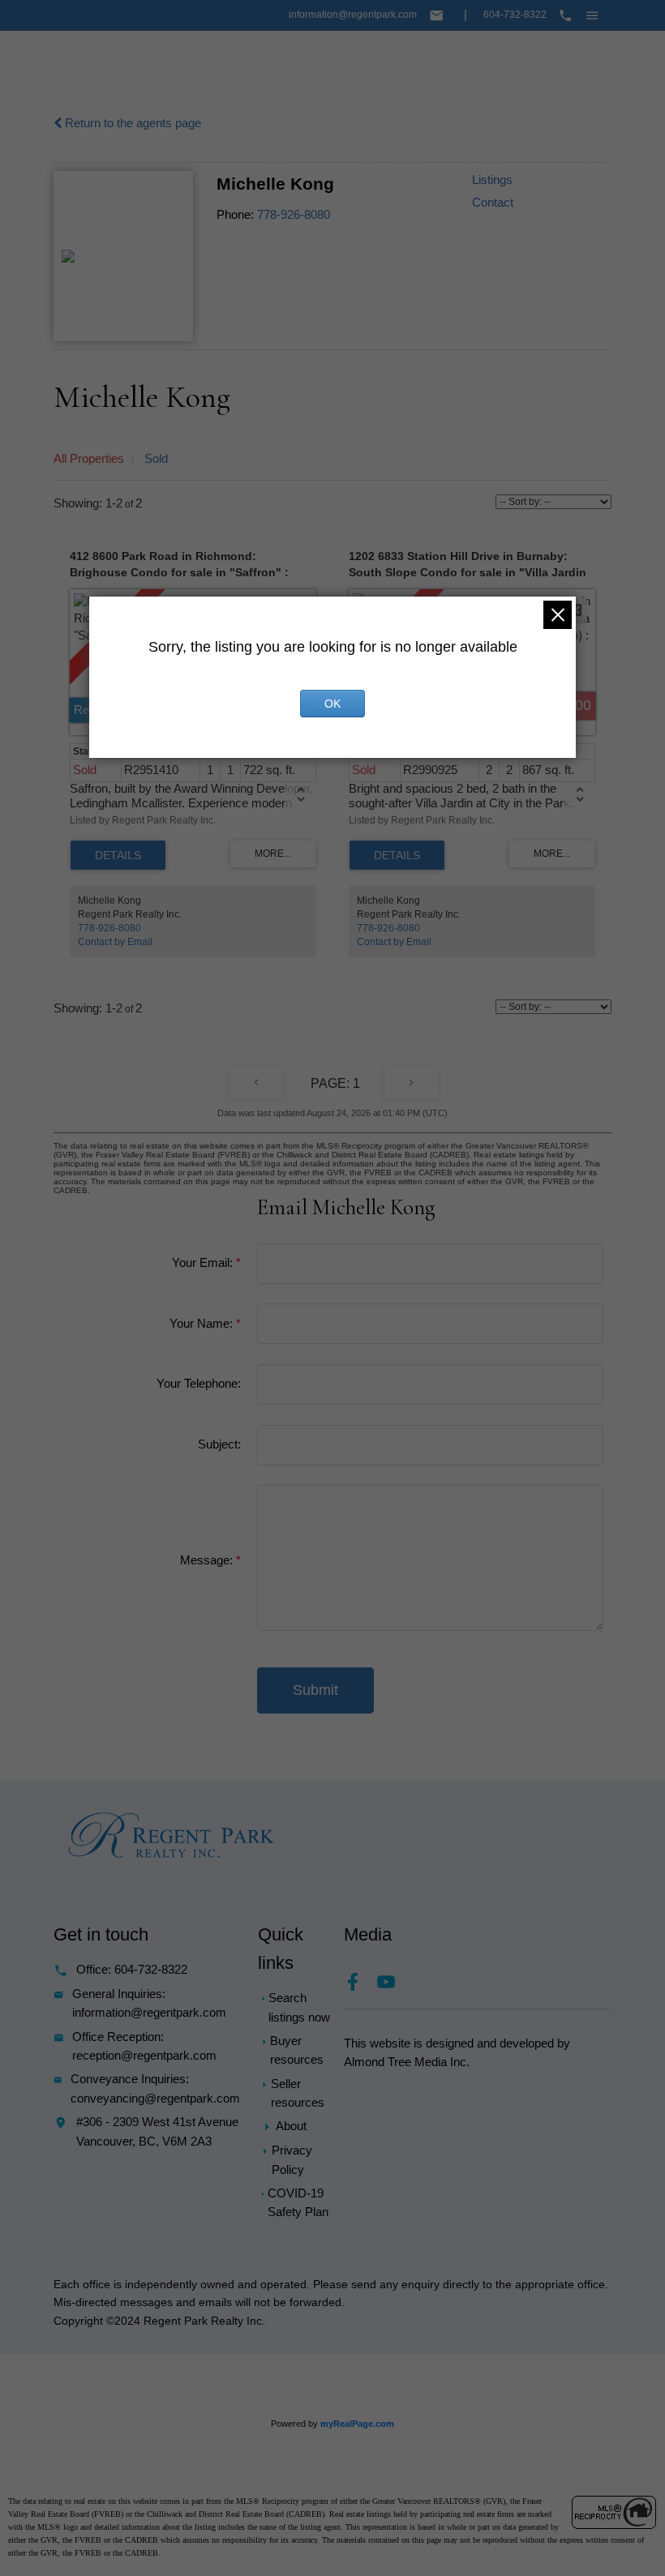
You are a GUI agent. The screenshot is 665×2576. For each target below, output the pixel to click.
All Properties (89, 459)
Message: (208, 1560)
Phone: (235, 215)
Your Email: (204, 1263)
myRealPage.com (357, 2424)
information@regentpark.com (353, 15)
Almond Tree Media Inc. (407, 2062)
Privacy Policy (292, 2160)
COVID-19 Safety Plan (298, 2203)
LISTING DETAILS (118, 855)
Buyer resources (297, 2050)
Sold (156, 459)
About (291, 2126)
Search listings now (299, 2007)
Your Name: (203, 1324)
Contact (493, 203)
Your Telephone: (199, 1384)
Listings (492, 180)
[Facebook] (360, 1987)
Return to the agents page (131, 123)
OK (332, 704)
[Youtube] (392, 1987)
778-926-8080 (294, 215)
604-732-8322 (515, 15)
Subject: (219, 1444)
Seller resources (298, 2093)
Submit (315, 1690)
